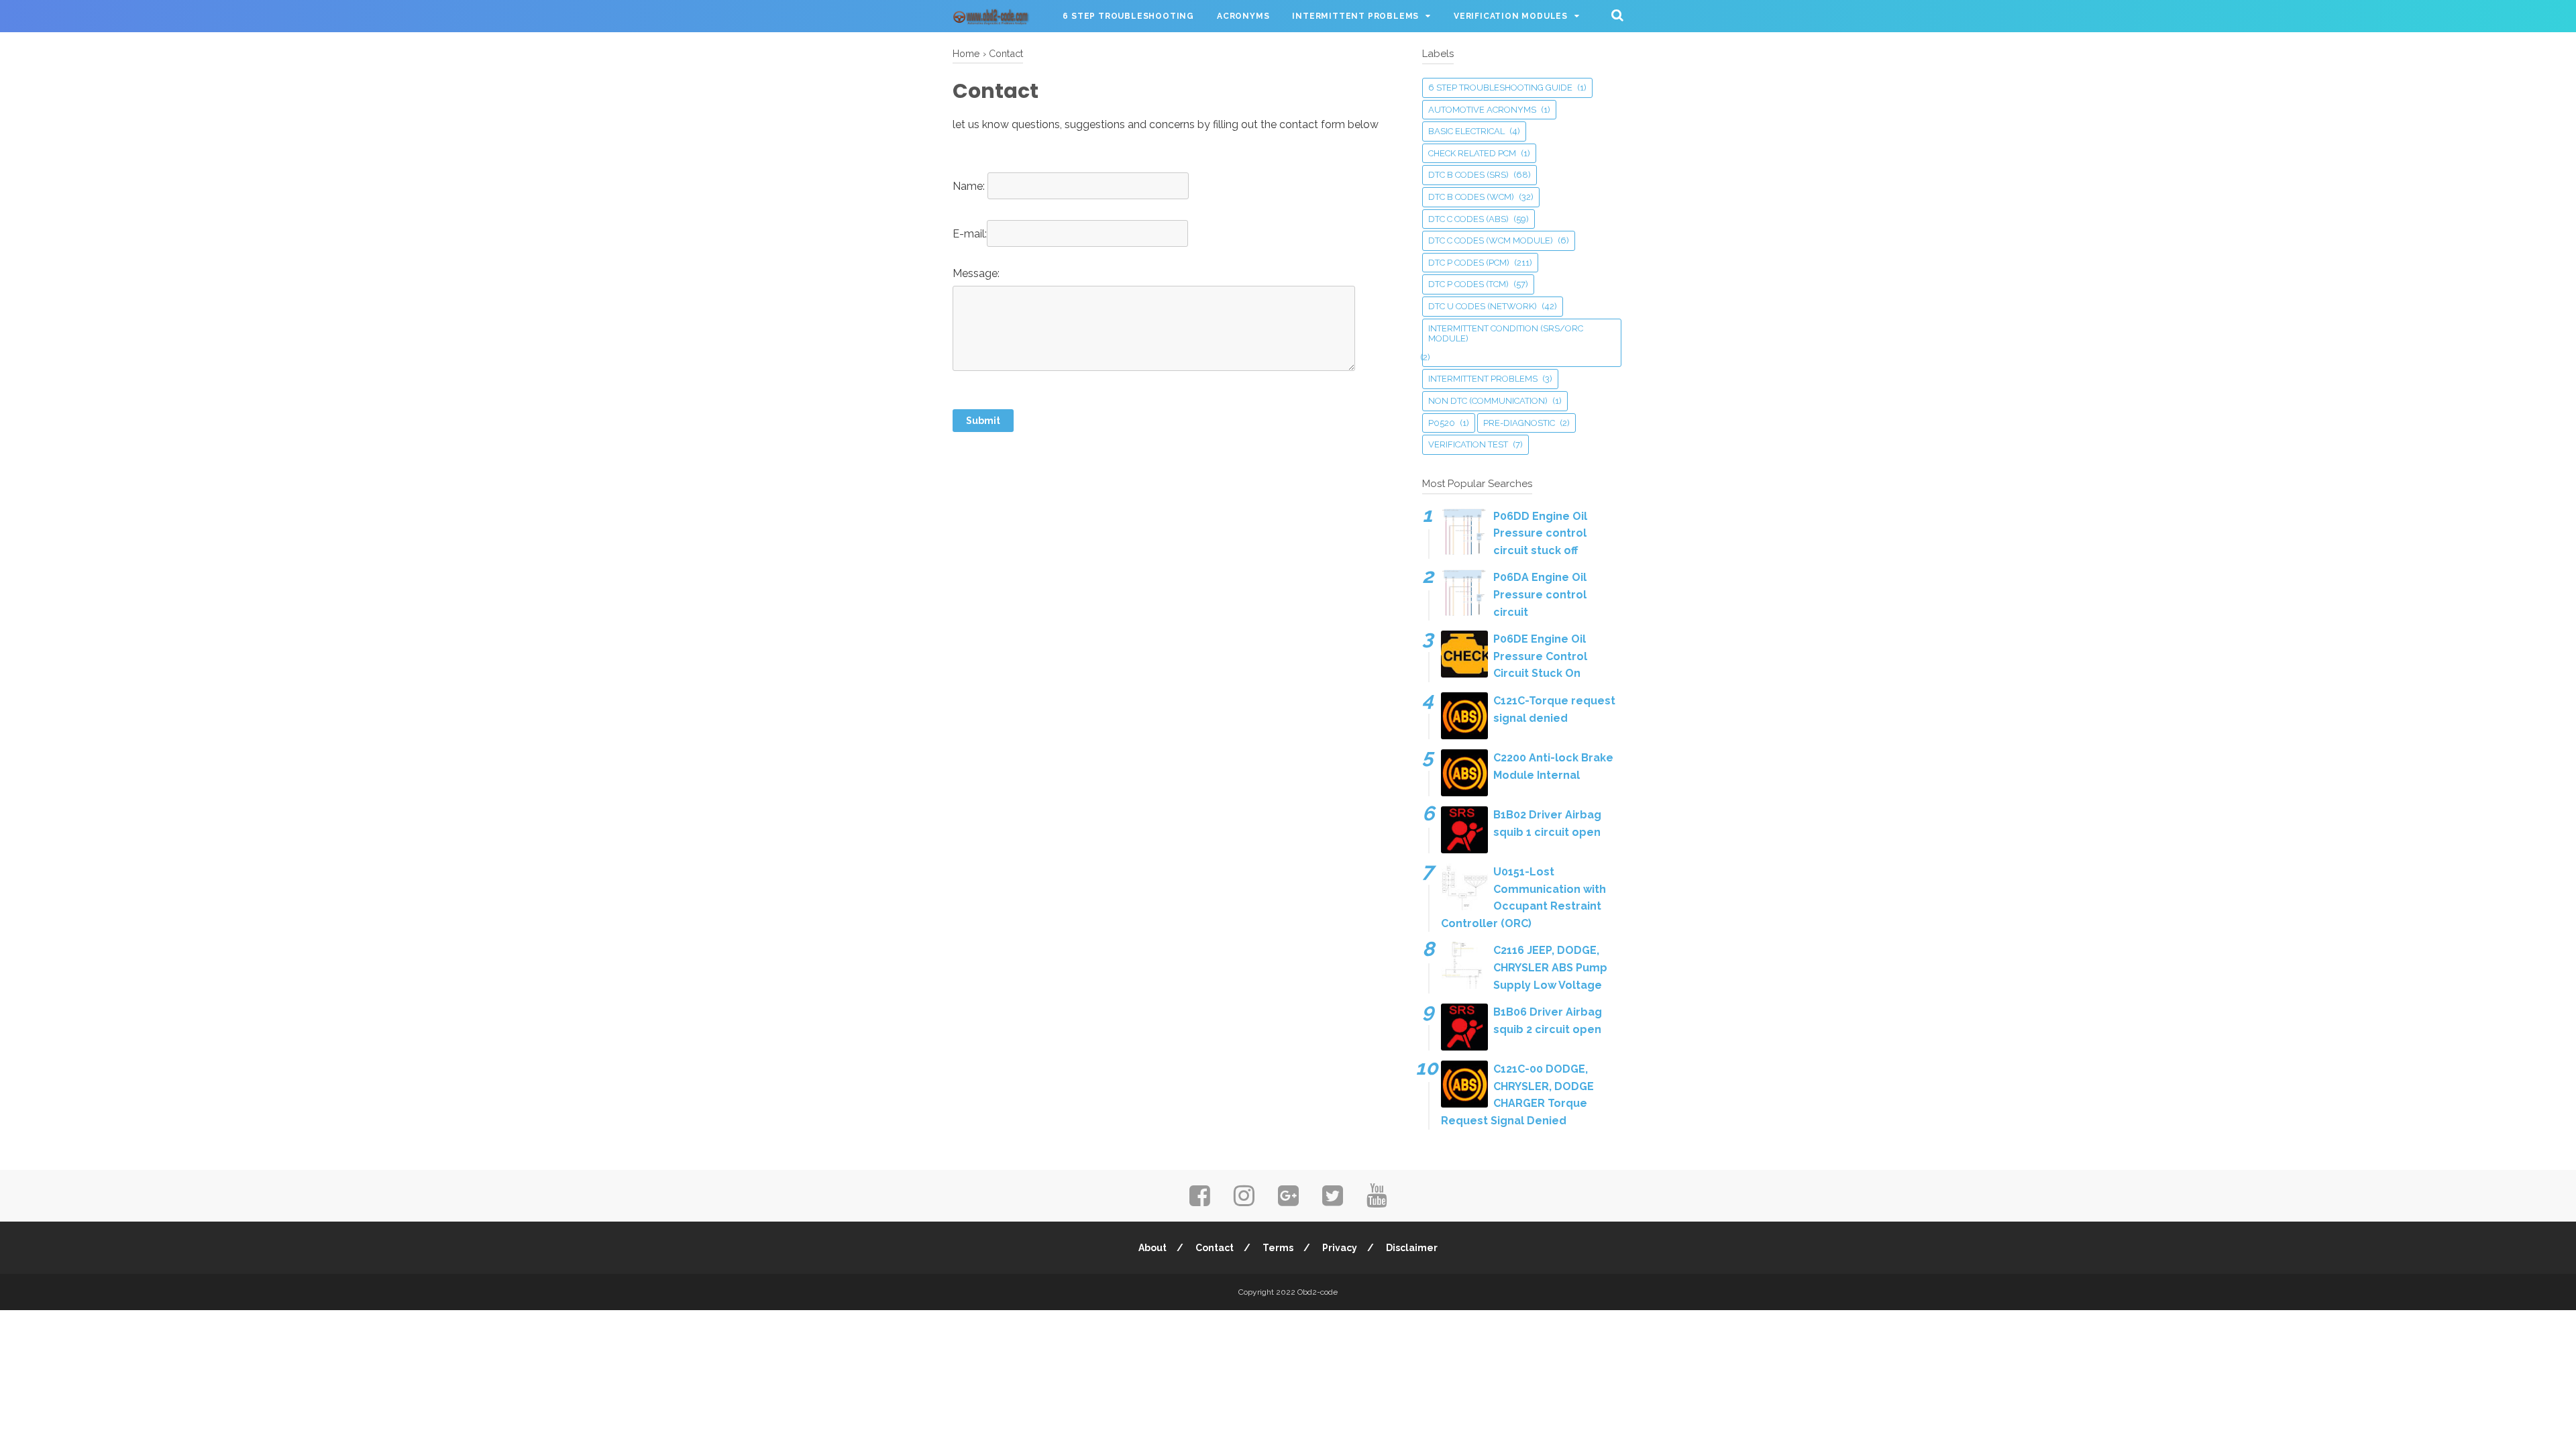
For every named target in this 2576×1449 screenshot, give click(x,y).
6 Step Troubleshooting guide (1500, 88)
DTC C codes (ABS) (1468, 219)
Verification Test (1468, 444)
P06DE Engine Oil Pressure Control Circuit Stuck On (1540, 656)
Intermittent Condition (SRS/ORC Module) (1506, 334)
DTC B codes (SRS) (1468, 175)
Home (966, 53)
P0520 (1442, 423)
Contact (1215, 1248)
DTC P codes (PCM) (1469, 263)
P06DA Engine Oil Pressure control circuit (1540, 594)
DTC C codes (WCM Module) (1491, 240)
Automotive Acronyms (1482, 110)
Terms (1278, 1248)
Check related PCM (1472, 153)
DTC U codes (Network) (1483, 306)
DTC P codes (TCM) (1468, 284)
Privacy (1340, 1248)
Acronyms (1243, 16)
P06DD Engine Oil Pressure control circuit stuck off (1540, 533)
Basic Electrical (1466, 131)
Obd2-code (1318, 1292)
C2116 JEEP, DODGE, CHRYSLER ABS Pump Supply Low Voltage (1550, 967)
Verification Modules (1511, 16)
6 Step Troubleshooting (1128, 16)
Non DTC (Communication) (1488, 401)
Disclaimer (1412, 1248)
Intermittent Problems (1355, 16)
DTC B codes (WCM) (1471, 197)
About (1152, 1248)
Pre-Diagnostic (1519, 423)
